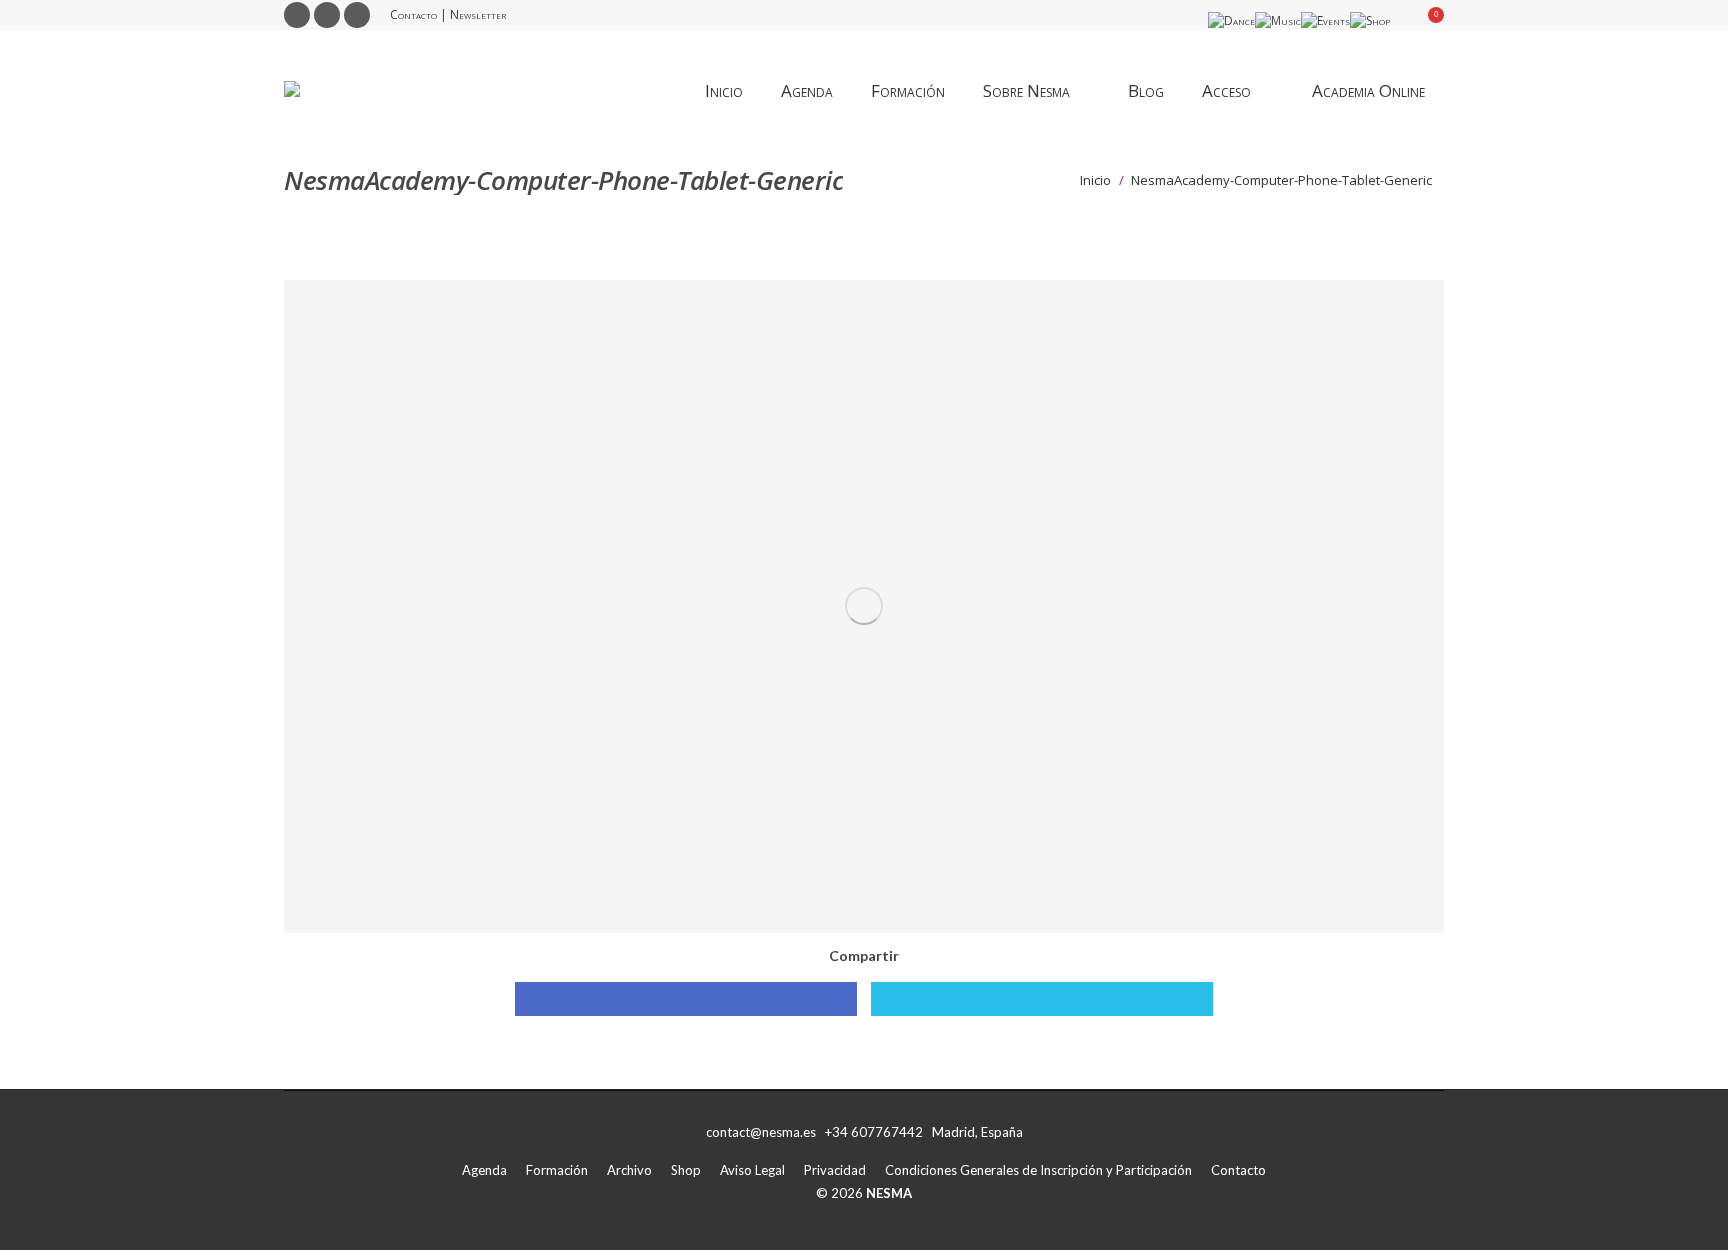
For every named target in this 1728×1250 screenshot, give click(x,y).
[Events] (1325, 20)
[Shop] (1370, 20)
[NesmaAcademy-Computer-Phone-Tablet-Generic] (864, 606)
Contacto (413, 14)
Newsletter (478, 14)
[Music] (1278, 20)
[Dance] (1231, 20)
